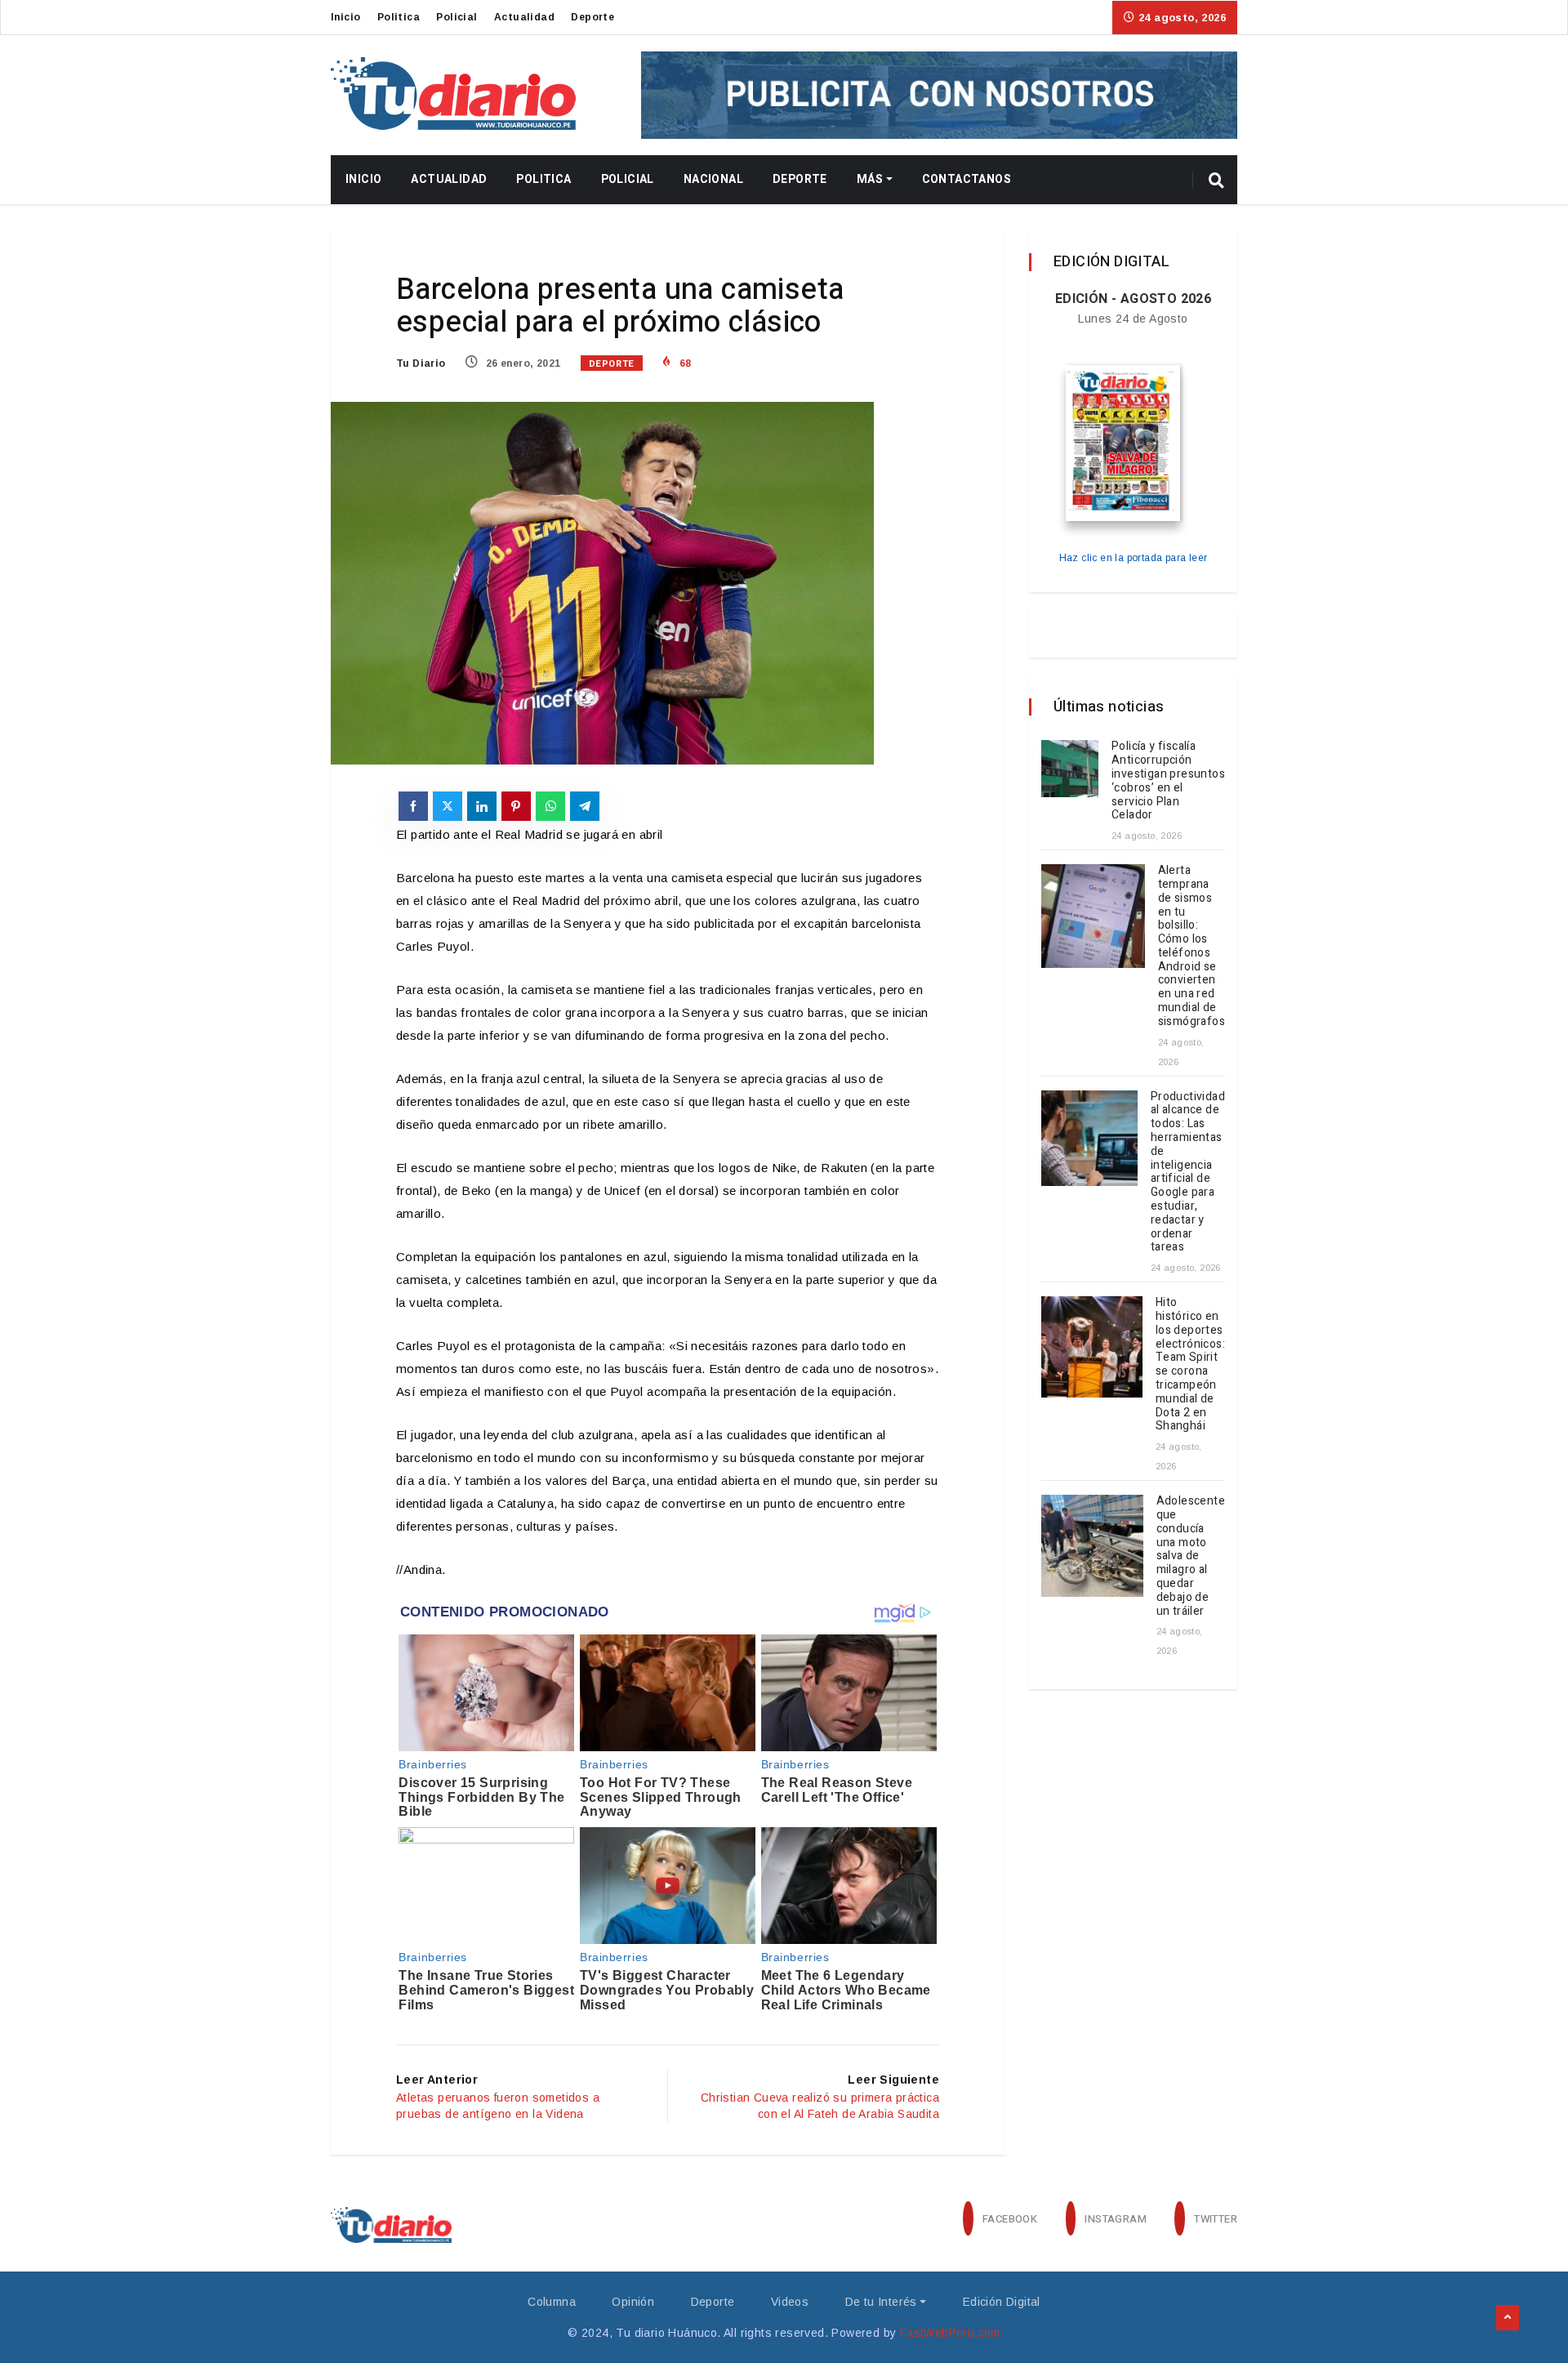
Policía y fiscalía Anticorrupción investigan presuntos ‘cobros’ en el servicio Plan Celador (1168, 780)
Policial (457, 17)
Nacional (713, 179)
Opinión (633, 2302)
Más (870, 179)
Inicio (345, 17)
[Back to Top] (1508, 2318)
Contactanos (967, 179)
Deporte (592, 17)
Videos (790, 2302)
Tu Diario (421, 363)
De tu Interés (881, 2302)
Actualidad (524, 17)
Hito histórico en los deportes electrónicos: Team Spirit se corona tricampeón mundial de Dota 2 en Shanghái (1190, 1364)
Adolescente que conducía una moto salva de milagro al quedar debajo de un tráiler (1191, 1556)
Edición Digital (1002, 2302)
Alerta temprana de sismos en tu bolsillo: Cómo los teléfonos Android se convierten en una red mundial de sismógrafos (1192, 946)
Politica (399, 17)
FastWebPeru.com (950, 2333)
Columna (552, 2302)
